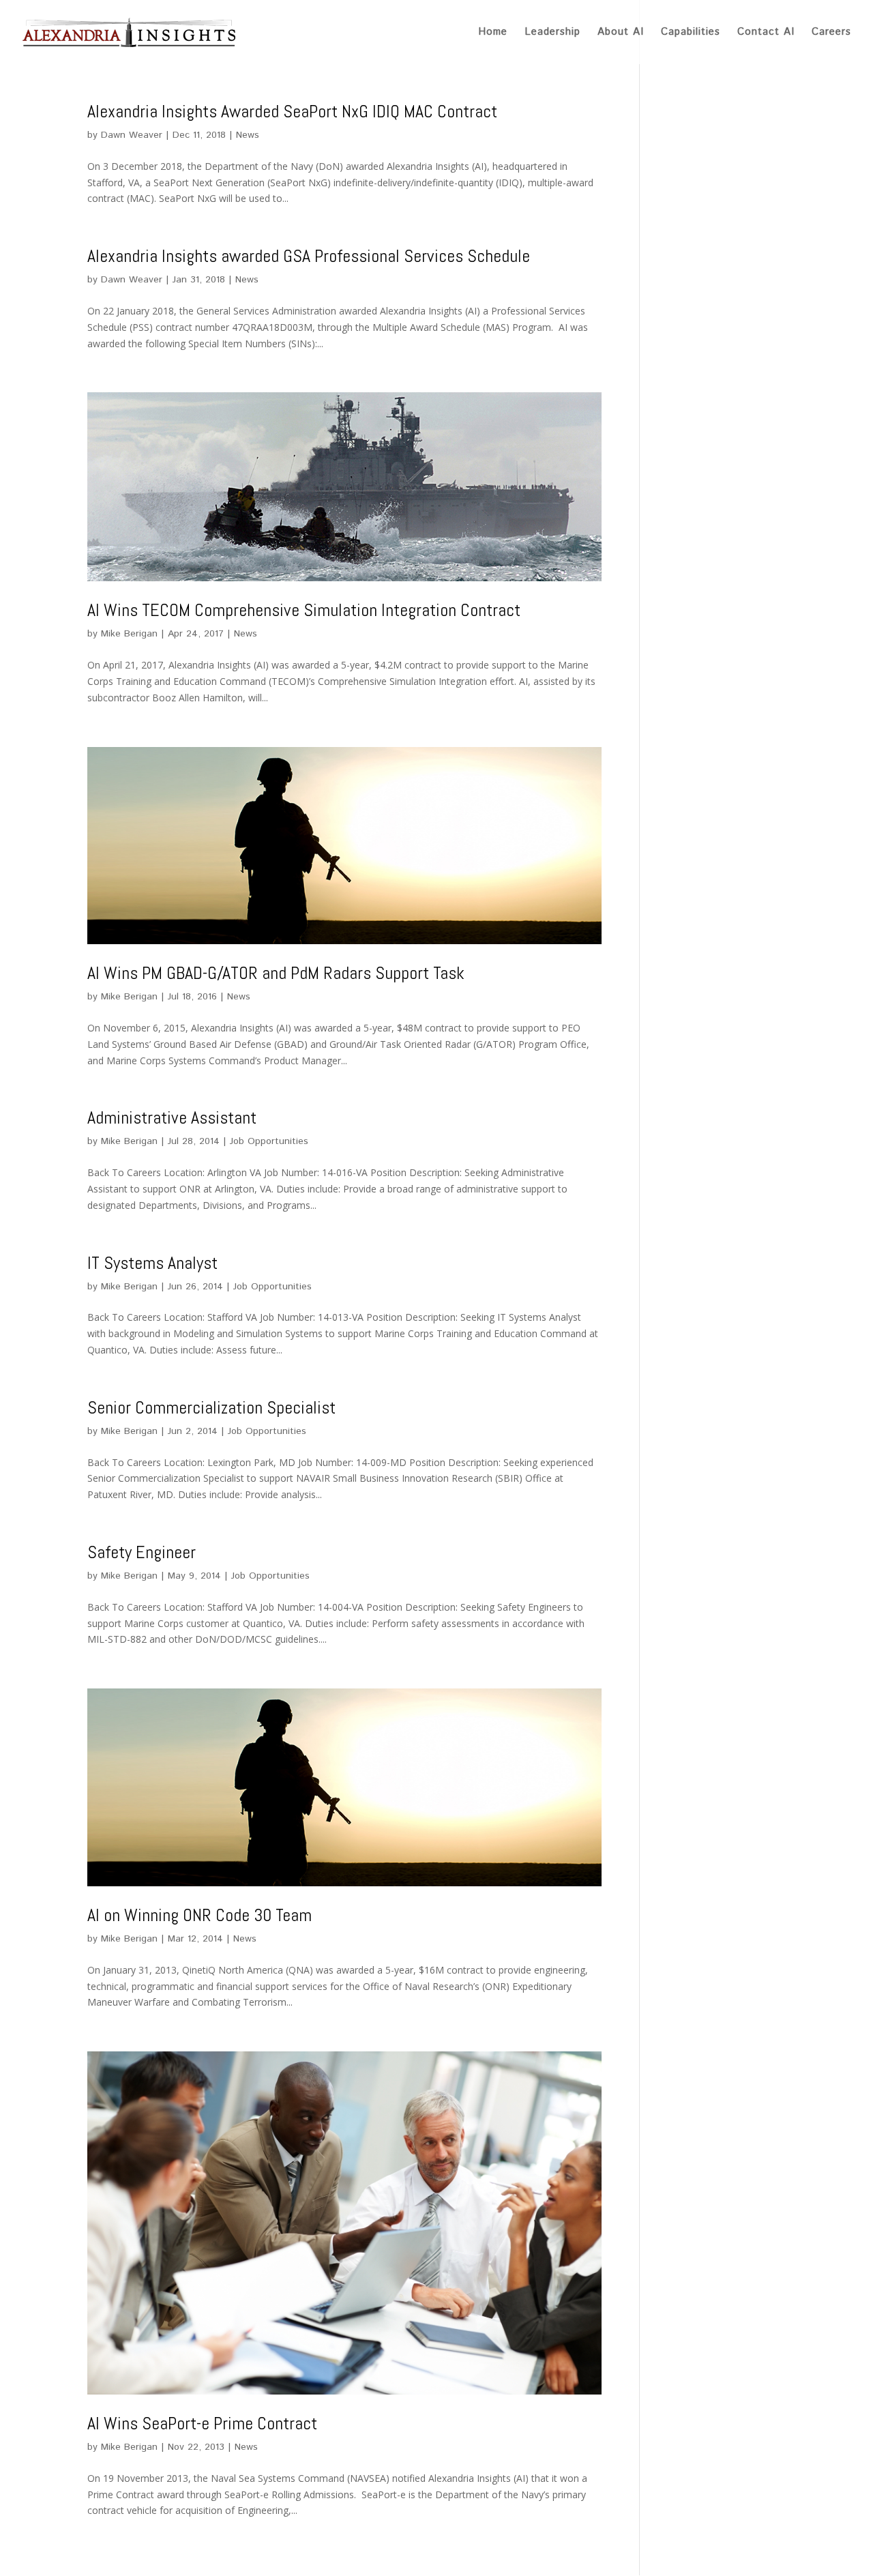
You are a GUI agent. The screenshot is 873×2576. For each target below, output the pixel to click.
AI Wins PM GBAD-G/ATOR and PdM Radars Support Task (276, 973)
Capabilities (691, 33)
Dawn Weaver (132, 135)
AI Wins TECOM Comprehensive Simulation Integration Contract (304, 610)
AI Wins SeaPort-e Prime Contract (202, 2424)
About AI (621, 33)
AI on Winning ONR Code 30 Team (199, 1915)
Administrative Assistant (172, 1118)
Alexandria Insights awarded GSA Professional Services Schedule (309, 256)
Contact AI (766, 33)
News (248, 135)
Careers (831, 33)
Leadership (552, 33)
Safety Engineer (142, 1552)
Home (493, 33)
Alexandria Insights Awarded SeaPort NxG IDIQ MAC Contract (292, 112)
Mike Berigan (129, 634)
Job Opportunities (269, 1141)
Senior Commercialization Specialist (211, 1408)
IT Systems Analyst (152, 1263)
